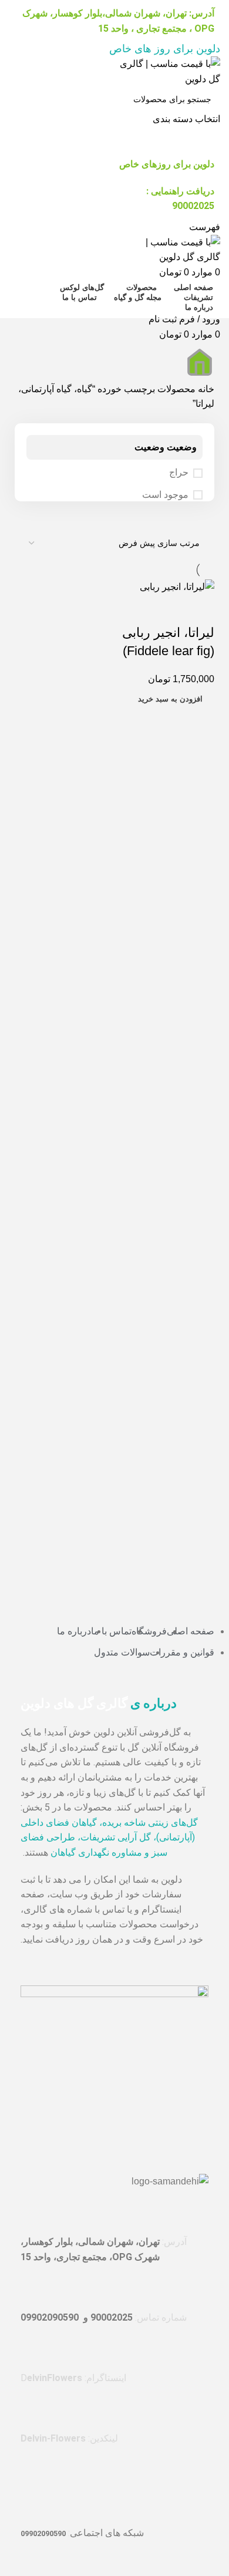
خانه (205, 389)
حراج (179, 472)
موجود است (165, 495)
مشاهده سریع (200, 609)
